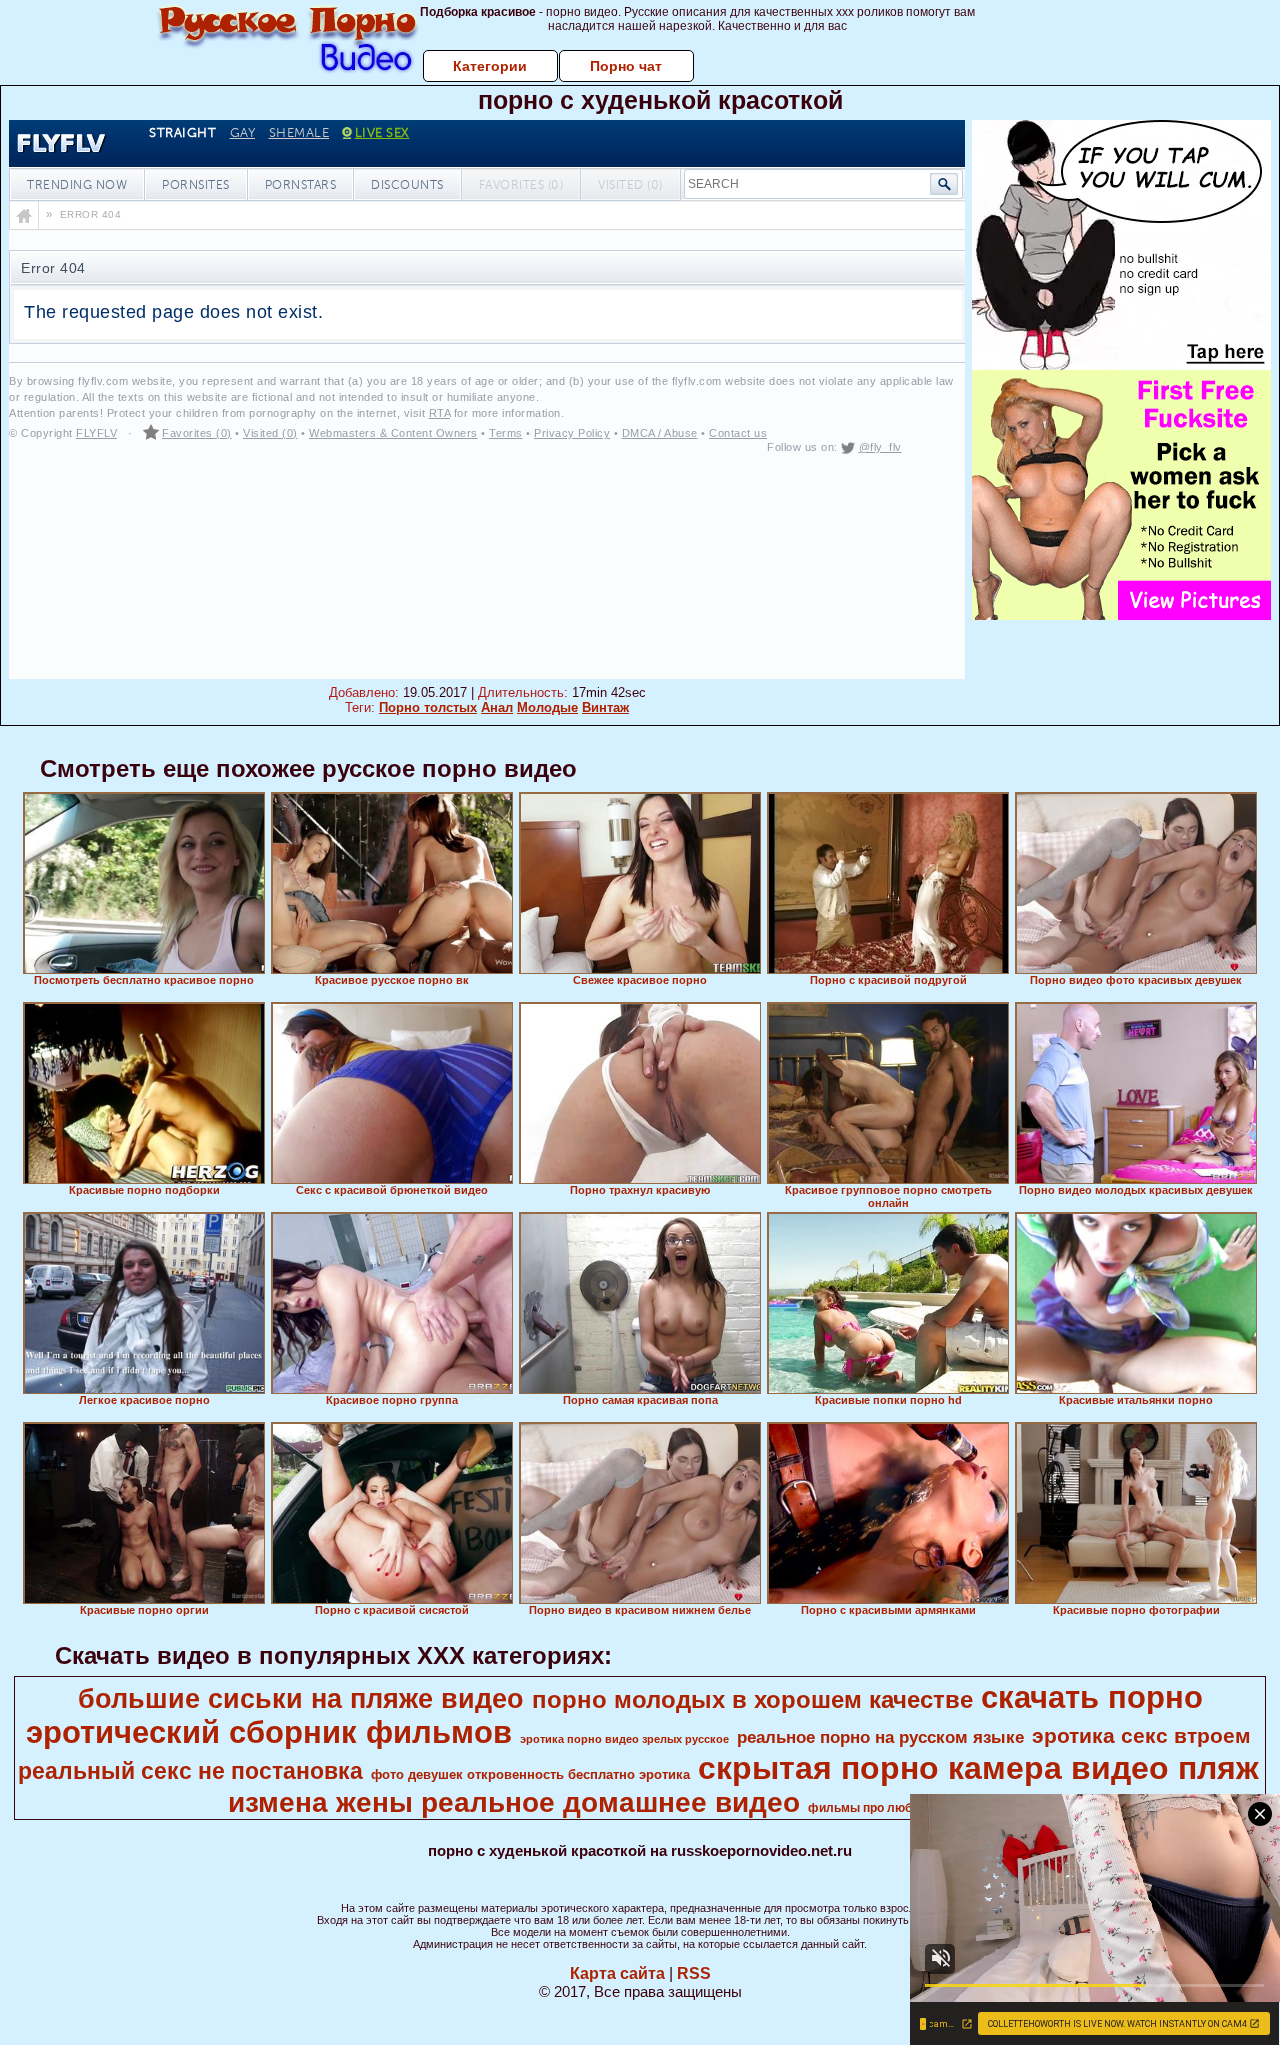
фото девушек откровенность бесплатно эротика (530, 1774)
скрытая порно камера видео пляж (978, 1768)
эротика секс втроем (1141, 1736)
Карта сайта (617, 1973)
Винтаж (605, 707)
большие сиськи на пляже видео (301, 1699)
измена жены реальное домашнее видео (514, 1802)
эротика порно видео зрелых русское (624, 1739)
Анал (497, 707)
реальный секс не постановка (190, 1771)
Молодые (547, 707)
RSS (694, 1973)
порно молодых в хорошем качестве (752, 1699)
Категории (490, 66)
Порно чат (626, 66)
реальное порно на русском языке (880, 1737)
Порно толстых (428, 707)
